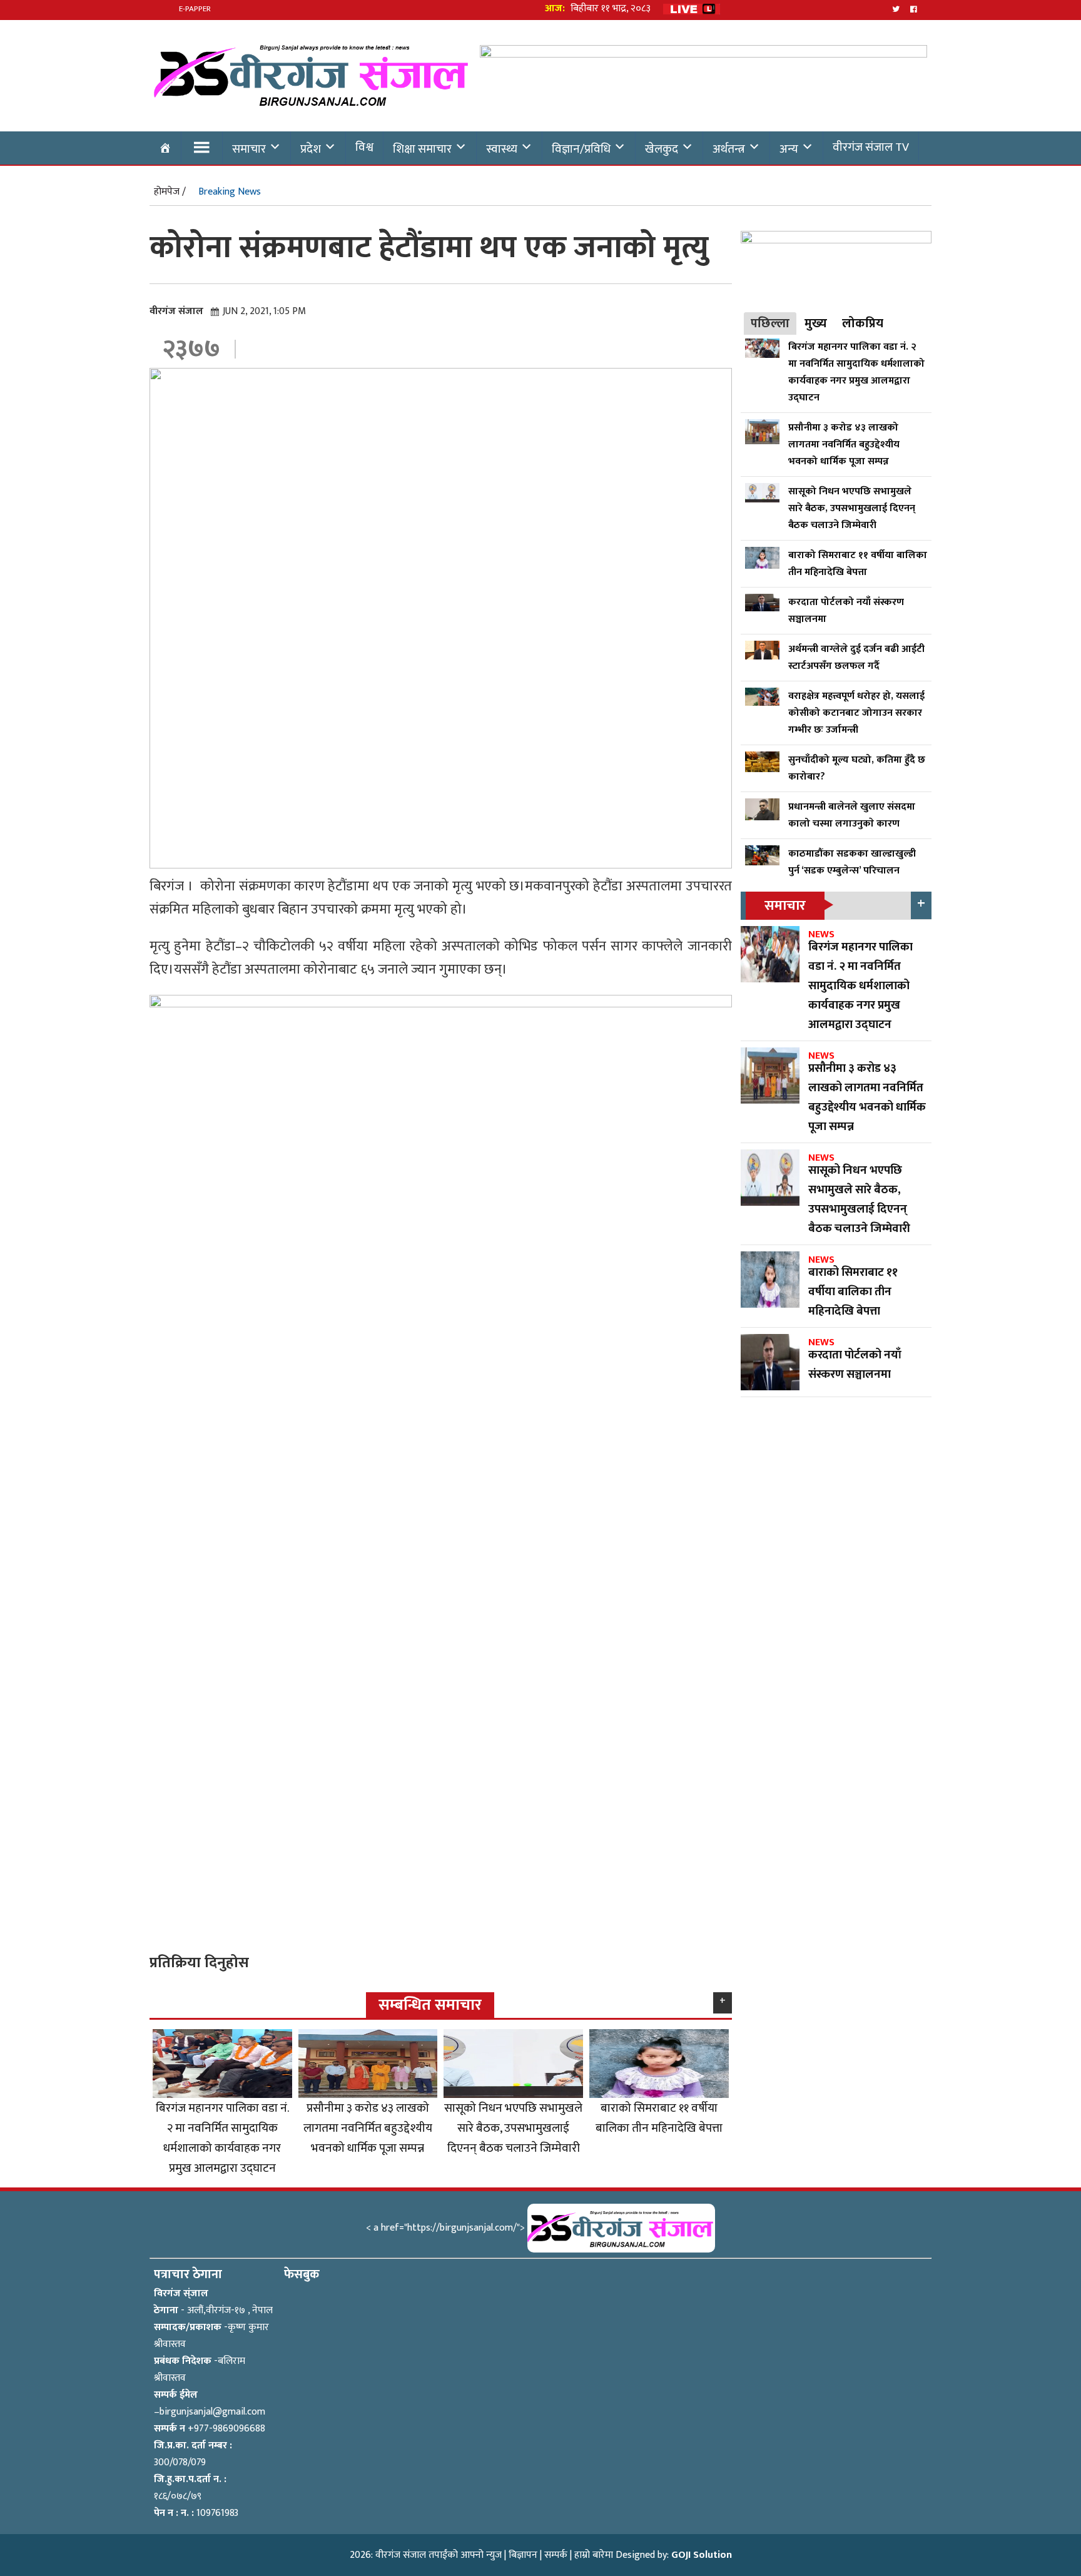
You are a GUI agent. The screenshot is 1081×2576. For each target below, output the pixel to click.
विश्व (364, 147)
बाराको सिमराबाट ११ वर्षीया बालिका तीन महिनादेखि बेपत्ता (659, 2118)
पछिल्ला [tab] (770, 323)
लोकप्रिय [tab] (863, 323)
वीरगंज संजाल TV (871, 147)
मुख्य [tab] (816, 323)
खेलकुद (662, 149)
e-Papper (195, 9)
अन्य (789, 149)
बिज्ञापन (523, 2555)
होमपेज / (170, 192)
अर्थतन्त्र (729, 149)
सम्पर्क (556, 2555)
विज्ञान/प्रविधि (581, 149)
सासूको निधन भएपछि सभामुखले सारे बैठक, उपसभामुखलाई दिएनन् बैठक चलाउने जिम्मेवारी (513, 2128)
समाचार (249, 149)
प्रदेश (311, 149)
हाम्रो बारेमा (594, 2555)
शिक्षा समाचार (422, 149)
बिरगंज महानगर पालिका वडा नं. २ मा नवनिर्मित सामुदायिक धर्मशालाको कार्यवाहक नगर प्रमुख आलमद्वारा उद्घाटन (222, 2138)
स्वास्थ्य (502, 149)
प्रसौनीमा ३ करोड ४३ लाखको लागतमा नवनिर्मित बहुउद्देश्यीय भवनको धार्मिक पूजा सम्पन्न (368, 2128)
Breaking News (230, 192)
